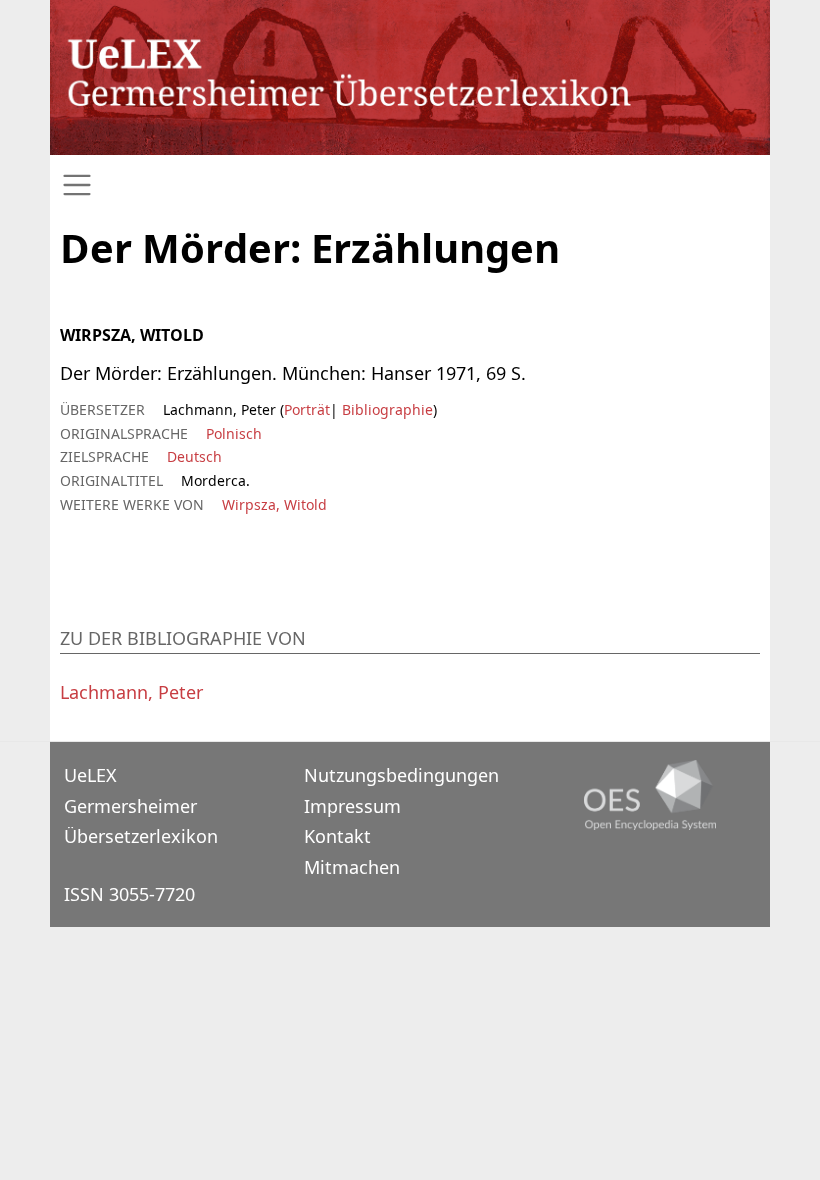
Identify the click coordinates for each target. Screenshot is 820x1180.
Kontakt (337, 836)
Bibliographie (385, 409)
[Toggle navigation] (410, 185)
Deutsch (194, 456)
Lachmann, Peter (131, 692)
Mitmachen (352, 867)
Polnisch (234, 433)
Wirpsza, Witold (274, 504)
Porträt (307, 409)
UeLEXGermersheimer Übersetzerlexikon (141, 805)
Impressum (352, 806)
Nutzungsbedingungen (401, 775)
